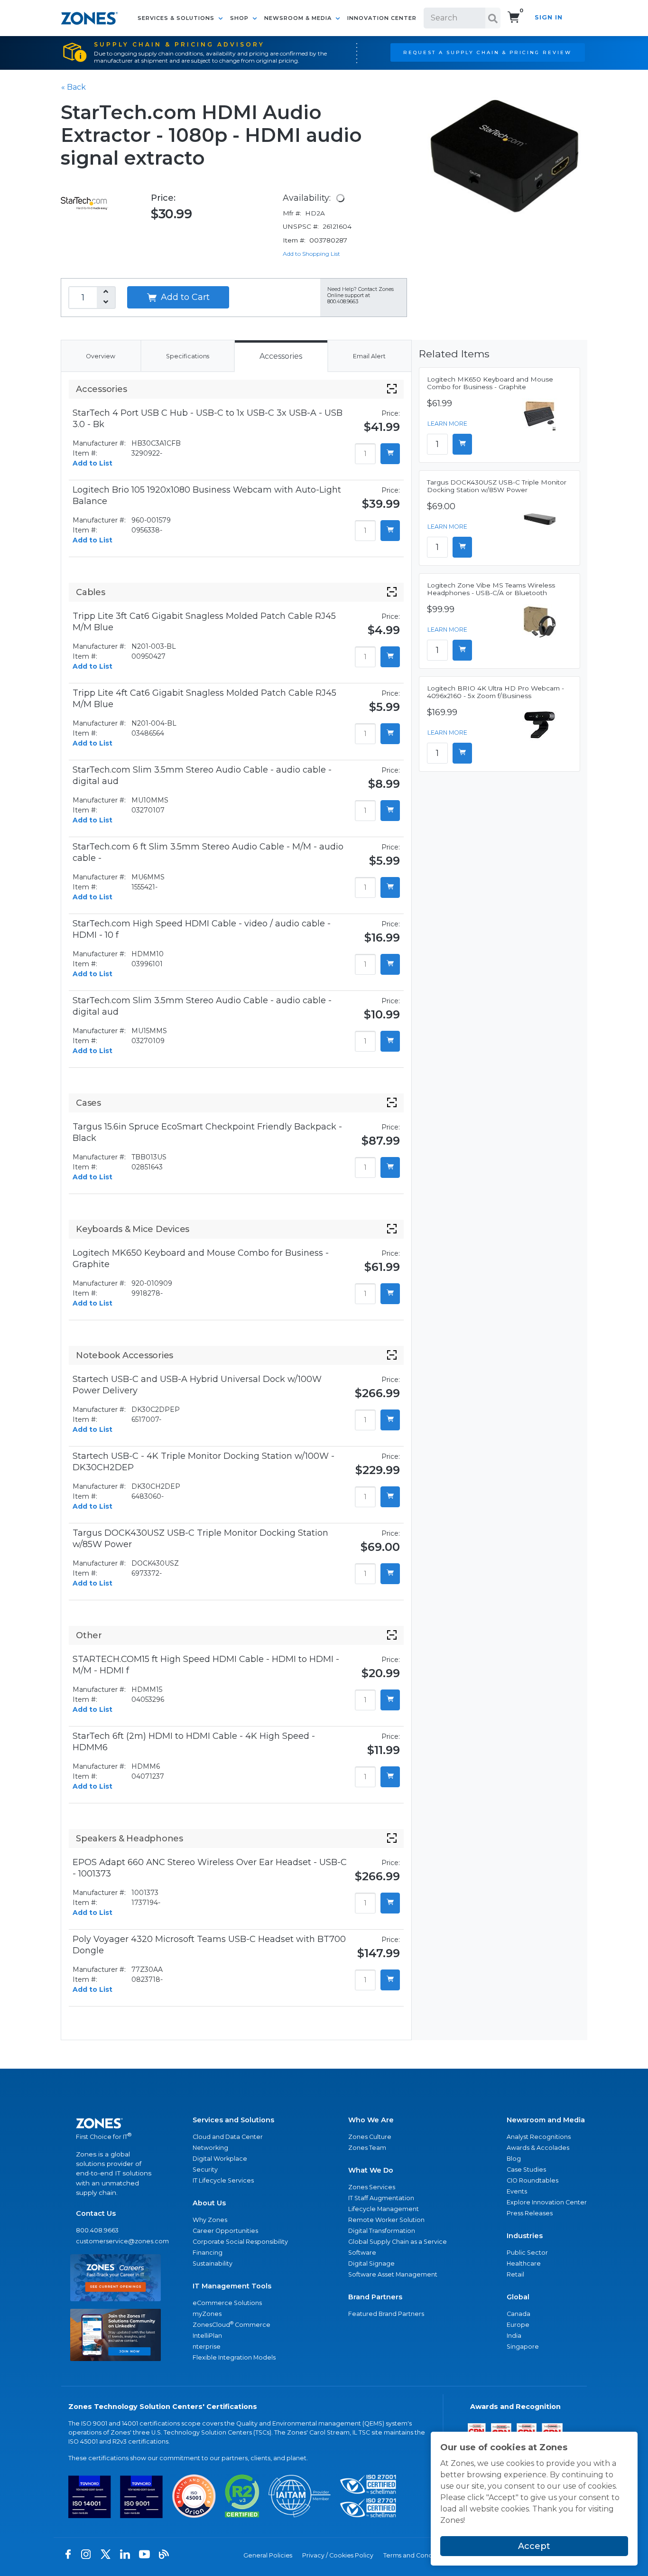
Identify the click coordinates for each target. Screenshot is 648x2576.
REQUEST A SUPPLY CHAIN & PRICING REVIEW (487, 52)
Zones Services (372, 2187)
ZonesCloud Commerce (231, 2324)
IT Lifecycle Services (223, 2180)
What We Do (371, 2170)
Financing (208, 2253)
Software (362, 2253)
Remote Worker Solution (386, 2220)
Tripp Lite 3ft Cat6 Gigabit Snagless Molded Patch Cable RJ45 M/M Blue (204, 622)
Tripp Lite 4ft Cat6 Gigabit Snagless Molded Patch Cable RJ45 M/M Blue (204, 699)
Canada (518, 2314)
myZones (207, 2314)
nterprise (207, 2347)
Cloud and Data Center (228, 2137)
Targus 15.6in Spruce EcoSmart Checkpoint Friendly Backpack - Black (207, 1132)
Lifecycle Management (384, 2209)
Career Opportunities (225, 2231)
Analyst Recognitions (539, 2137)
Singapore (523, 2347)
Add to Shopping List (311, 254)
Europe (518, 2325)
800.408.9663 (97, 2230)
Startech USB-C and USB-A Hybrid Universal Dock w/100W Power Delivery (197, 1385)
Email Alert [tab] (369, 356)
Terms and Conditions (416, 2555)
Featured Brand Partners (386, 2314)
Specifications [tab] (188, 356)
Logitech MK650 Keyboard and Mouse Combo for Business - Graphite (201, 1259)
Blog (514, 2159)
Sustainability (213, 2263)
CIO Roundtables (532, 2180)
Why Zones (210, 2220)
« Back (74, 87)
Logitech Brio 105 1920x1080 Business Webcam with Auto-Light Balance (207, 495)
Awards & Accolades (538, 2148)
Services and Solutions (233, 2120)
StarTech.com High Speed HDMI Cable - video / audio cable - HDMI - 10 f (202, 929)
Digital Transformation (382, 2231)
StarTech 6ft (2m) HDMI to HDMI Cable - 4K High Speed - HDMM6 (194, 1742)
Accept (534, 2546)
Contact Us (96, 2213)
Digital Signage (371, 2263)
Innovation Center (382, 18)
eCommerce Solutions (227, 2303)
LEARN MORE (447, 424)
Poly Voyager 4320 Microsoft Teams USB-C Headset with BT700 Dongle (209, 1945)
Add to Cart (184, 297)
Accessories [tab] (281, 356)
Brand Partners (375, 2297)
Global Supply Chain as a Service (398, 2242)
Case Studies (526, 2170)
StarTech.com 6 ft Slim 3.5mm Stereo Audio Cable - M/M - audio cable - (208, 852)
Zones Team (367, 2148)
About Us (209, 2203)
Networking (210, 2148)
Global (518, 2297)
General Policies (268, 2555)
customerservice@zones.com (116, 2241)
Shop (240, 18)
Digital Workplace (220, 2159)
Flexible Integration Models (234, 2357)
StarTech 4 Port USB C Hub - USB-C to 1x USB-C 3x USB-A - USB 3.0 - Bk (208, 419)
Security (205, 2170)
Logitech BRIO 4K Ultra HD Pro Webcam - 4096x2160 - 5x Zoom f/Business (495, 692)
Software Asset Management (393, 2274)
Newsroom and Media (546, 2120)
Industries (525, 2236)
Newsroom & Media (299, 18)
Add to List (93, 463)
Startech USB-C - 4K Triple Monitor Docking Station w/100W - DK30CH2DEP (204, 1462)
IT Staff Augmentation (381, 2198)
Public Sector (527, 2253)
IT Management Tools (232, 2286)
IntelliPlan (207, 2336)
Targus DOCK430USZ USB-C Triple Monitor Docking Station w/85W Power (200, 1539)
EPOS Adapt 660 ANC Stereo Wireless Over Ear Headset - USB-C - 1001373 (210, 1868)
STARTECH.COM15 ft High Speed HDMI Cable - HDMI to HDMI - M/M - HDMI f (206, 1665)
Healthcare (524, 2263)
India (514, 2336)
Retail (515, 2274)
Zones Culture (370, 2137)
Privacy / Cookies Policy (338, 2555)
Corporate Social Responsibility (240, 2242)
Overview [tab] (101, 356)
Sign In (549, 17)
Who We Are (371, 2120)
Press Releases (530, 2213)
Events (517, 2191)
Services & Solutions (177, 18)
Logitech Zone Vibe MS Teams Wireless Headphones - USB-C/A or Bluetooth (491, 589)
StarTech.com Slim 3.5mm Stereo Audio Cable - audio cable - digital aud (202, 775)
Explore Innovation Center (547, 2202)
